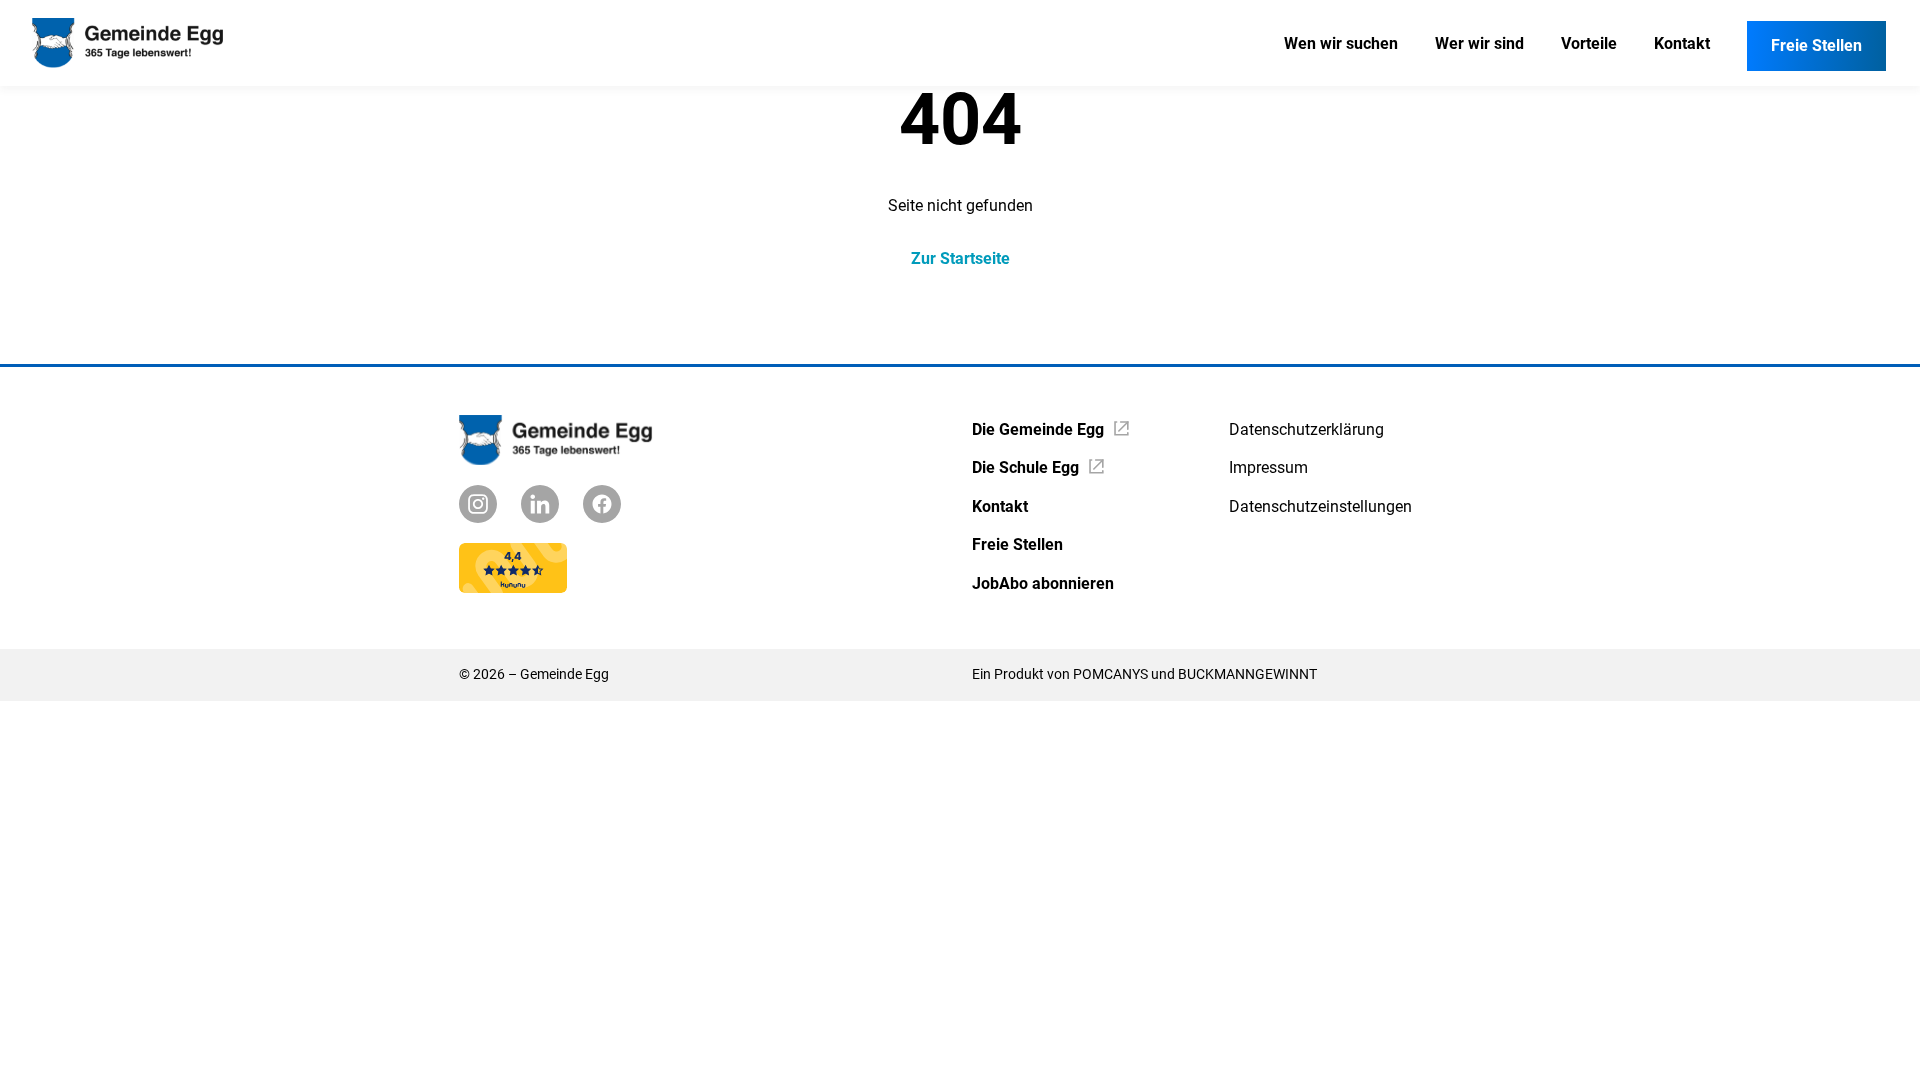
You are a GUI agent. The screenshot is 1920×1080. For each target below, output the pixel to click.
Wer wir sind (1479, 43)
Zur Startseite (960, 258)
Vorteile (1589, 43)
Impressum (1268, 467)
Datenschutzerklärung (1306, 429)
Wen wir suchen (1341, 43)
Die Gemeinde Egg (1038, 429)
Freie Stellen (1816, 45)
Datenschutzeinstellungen (1320, 506)
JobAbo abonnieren (1043, 583)
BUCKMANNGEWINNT (1247, 674)
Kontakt (1682, 43)
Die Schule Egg (1025, 467)
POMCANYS (1110, 674)
